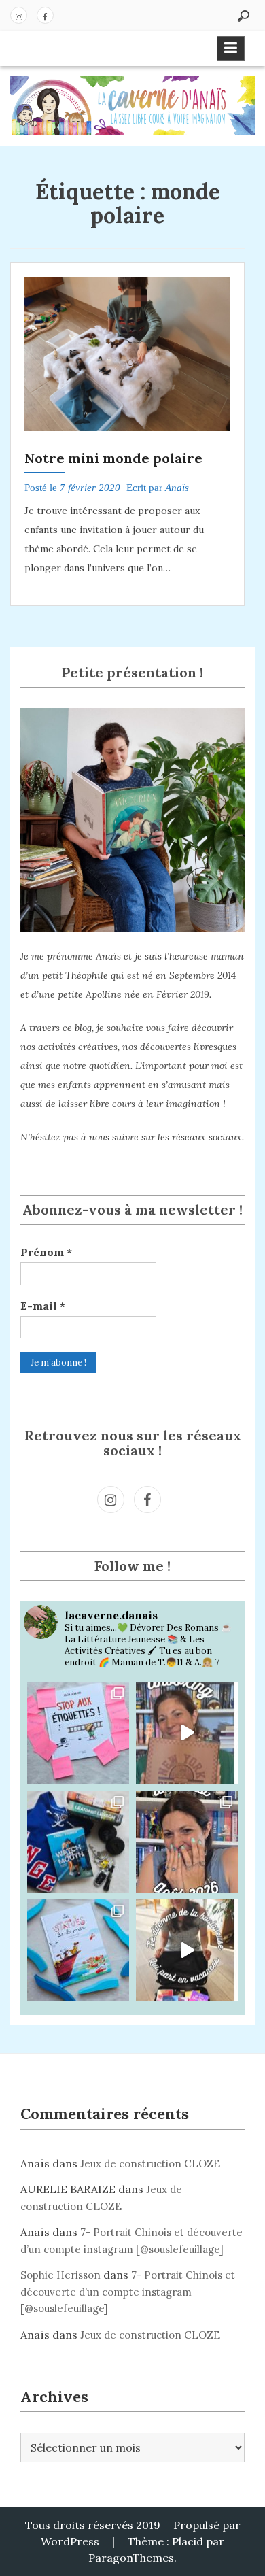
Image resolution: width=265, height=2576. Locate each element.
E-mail (43, 1306)
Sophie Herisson (60, 2275)
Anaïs (177, 488)
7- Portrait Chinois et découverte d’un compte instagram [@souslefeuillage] (128, 2292)
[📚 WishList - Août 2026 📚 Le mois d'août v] (187, 1842)
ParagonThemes (131, 2558)
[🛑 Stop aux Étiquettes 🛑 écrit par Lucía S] (78, 1733)
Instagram (19, 15)
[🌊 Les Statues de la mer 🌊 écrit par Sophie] (78, 1950)
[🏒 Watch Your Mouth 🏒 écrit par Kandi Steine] (78, 1842)
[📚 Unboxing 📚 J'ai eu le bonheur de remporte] (187, 1733)
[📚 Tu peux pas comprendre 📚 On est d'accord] (187, 1950)
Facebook (45, 15)
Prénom (46, 1252)
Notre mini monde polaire (113, 458)
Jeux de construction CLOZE (150, 2164)
